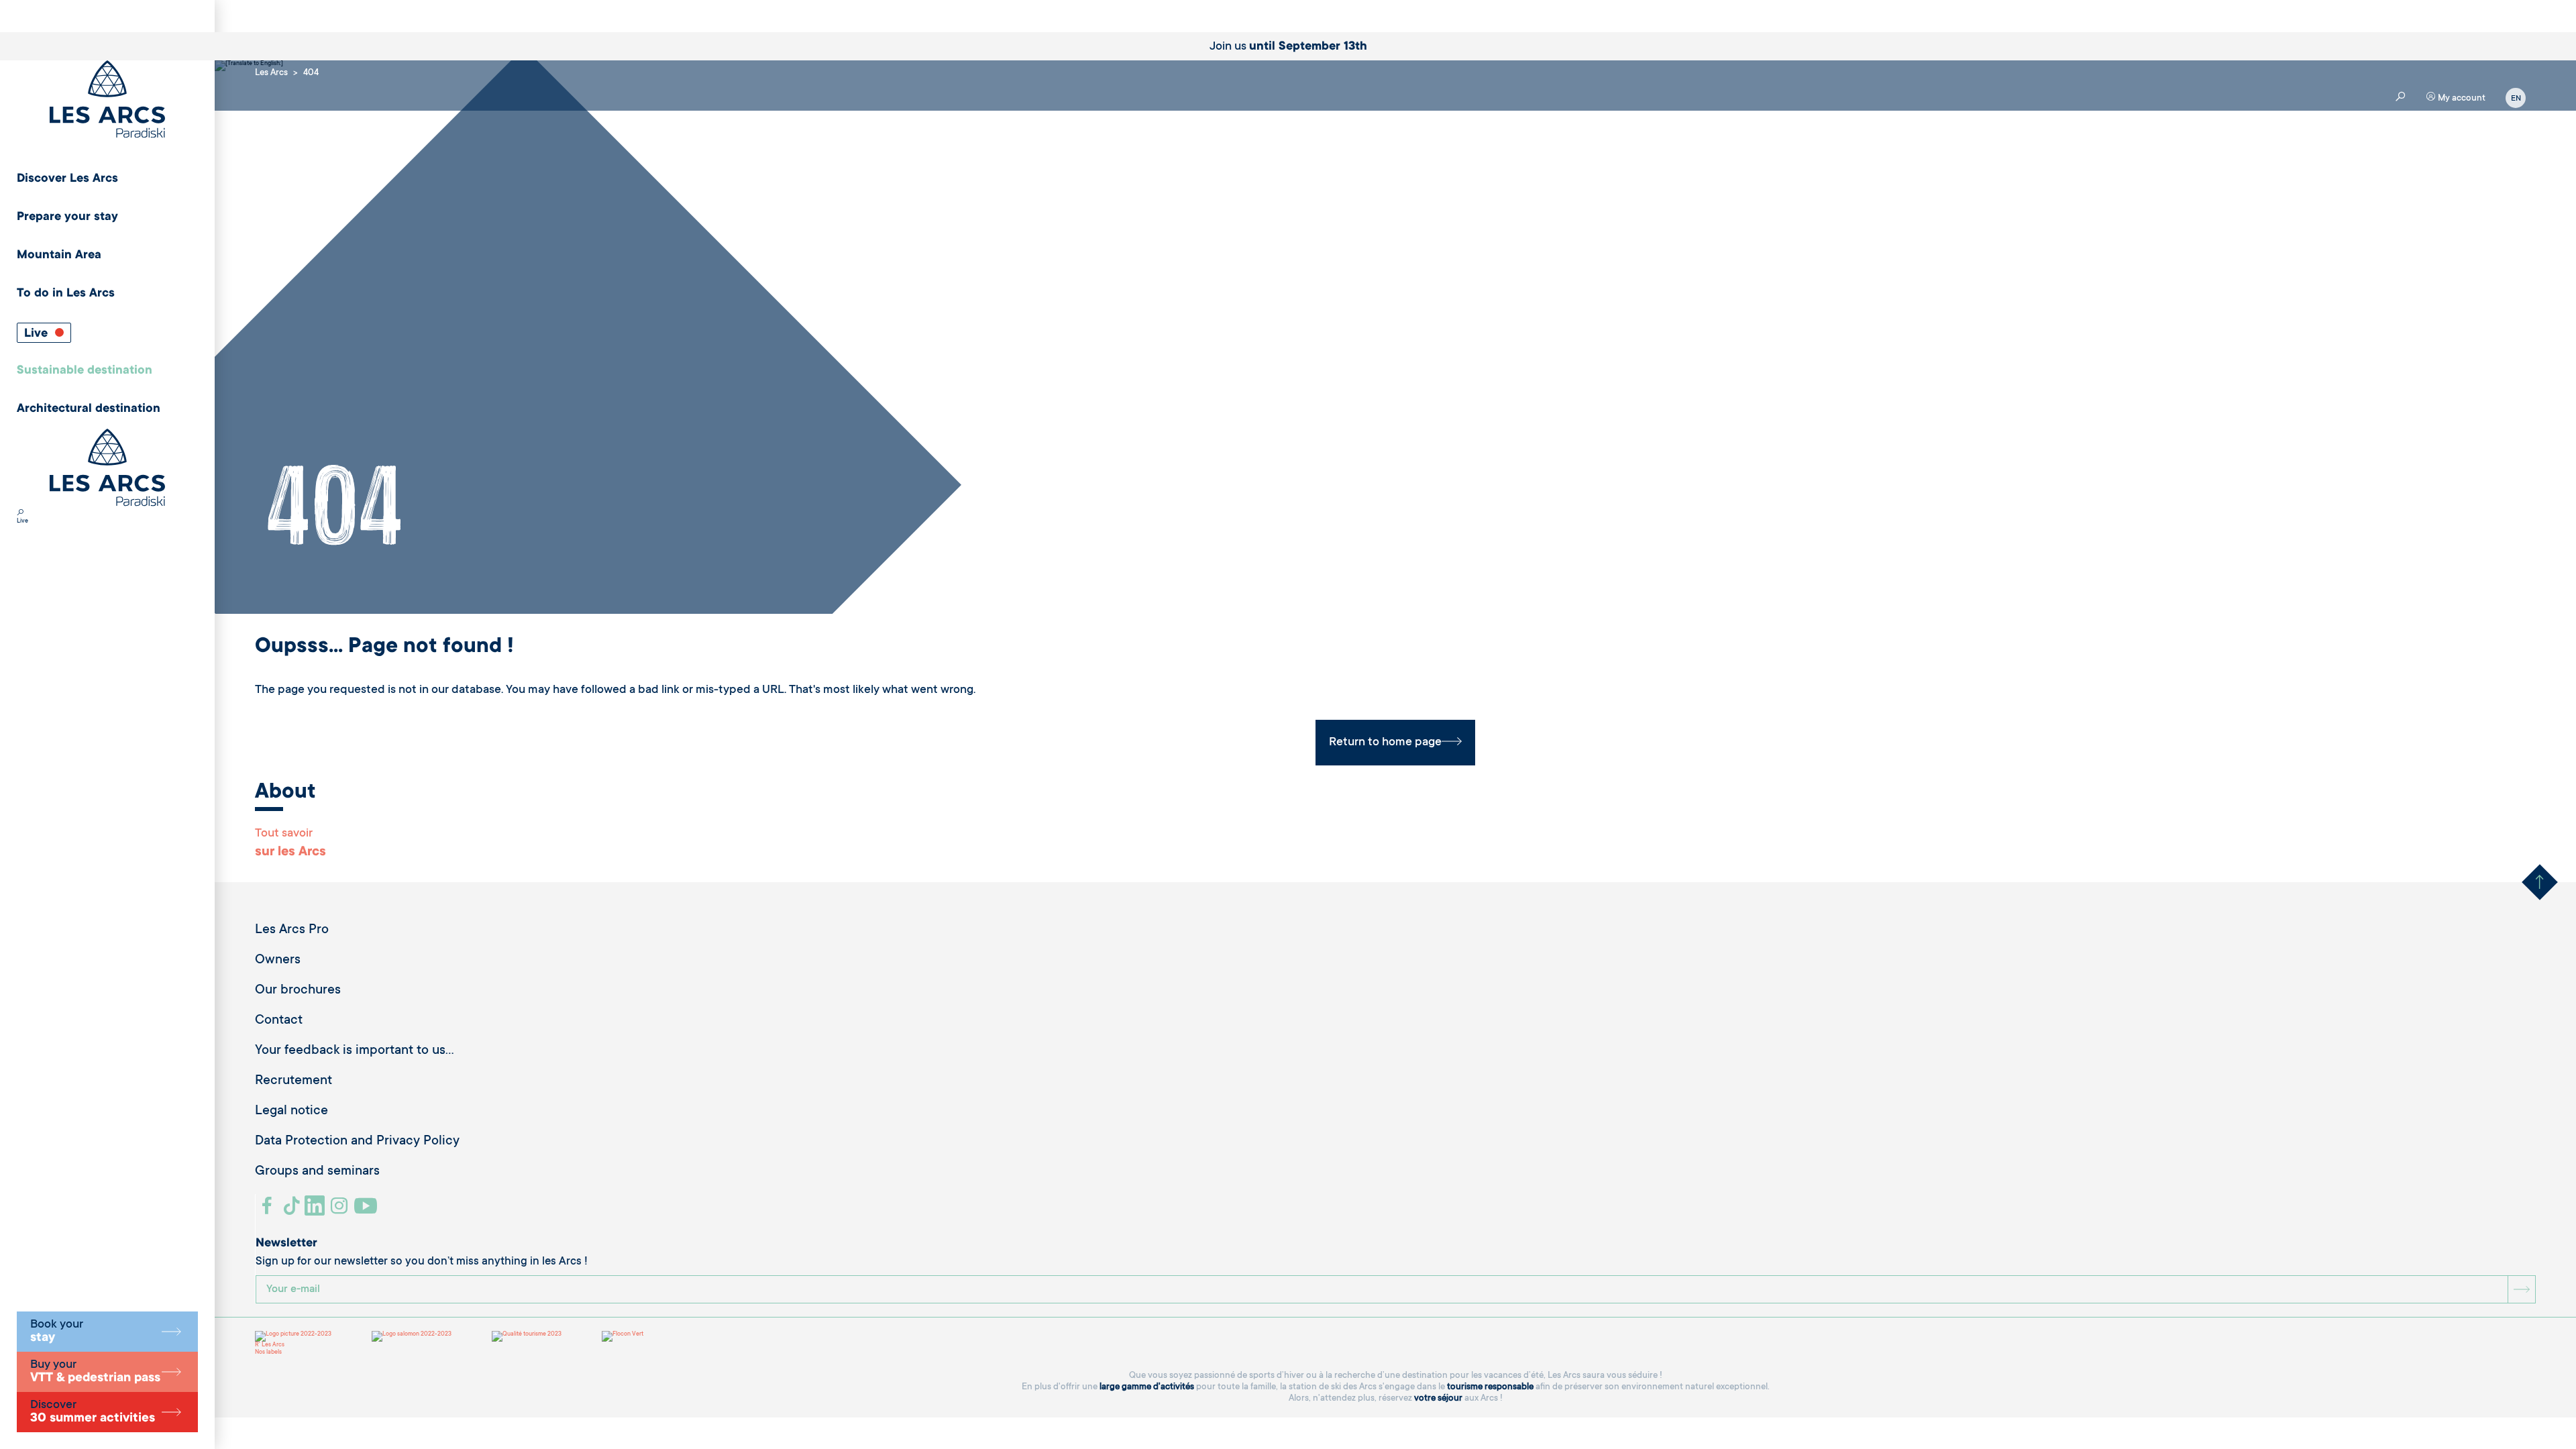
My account (2461, 98)
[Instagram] (341, 1211)
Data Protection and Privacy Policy (357, 1142)
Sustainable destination (85, 371)
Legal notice (291, 1112)
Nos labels (268, 1352)
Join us (1288, 47)
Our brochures (298, 991)
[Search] (20, 514)
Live (38, 334)
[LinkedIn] (316, 1211)
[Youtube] (367, 1211)
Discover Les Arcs (67, 179)
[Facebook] (269, 1211)
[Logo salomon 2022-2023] (412, 1336)
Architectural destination (89, 409)
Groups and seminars (317, 1172)
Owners (278, 961)
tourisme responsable (1490, 1387)
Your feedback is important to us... (355, 1051)
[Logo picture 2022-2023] (293, 1336)
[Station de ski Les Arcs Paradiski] (107, 100)
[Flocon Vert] (623, 1336)
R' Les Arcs (270, 1345)
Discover (93, 1412)
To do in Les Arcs (66, 294)
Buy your (95, 1372)
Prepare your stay (67, 217)
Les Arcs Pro (292, 930)
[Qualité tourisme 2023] (527, 1336)
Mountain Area (59, 256)
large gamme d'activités (1147, 1387)
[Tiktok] (293, 1211)
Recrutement (293, 1081)
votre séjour (1438, 1398)
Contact (279, 1021)
